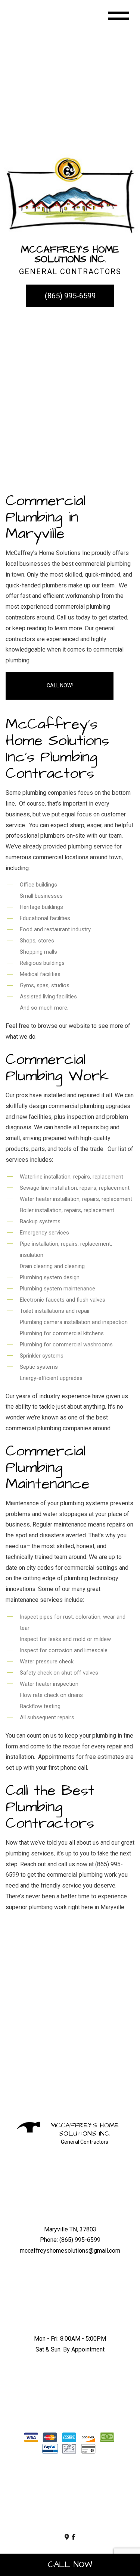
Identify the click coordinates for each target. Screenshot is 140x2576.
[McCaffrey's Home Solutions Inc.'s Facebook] (74, 2537)
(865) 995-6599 (70, 296)
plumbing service (90, 846)
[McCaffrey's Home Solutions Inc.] (70, 194)
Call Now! (60, 685)
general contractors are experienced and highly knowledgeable (60, 639)
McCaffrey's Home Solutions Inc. (85, 2129)
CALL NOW (70, 2565)
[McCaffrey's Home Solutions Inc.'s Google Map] (67, 2537)
